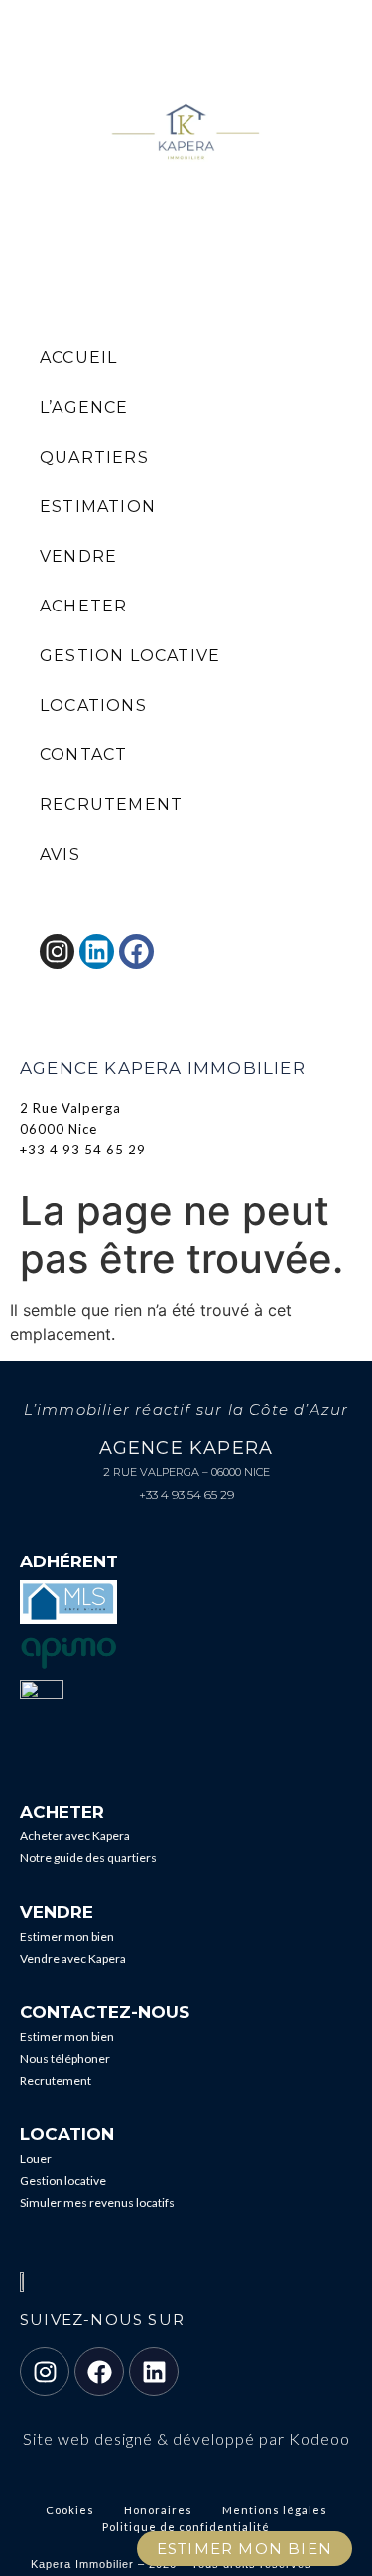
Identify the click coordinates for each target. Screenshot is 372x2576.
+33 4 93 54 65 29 (186, 1494)
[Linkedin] (154, 2372)
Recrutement (56, 2080)
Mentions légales (275, 2510)
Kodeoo (319, 2439)
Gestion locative (63, 2180)
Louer (36, 2159)
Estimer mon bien (67, 1936)
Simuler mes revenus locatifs (97, 2202)
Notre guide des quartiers (88, 1858)
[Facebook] (99, 2372)
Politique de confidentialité (186, 2527)
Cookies (70, 2510)
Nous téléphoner (65, 2058)
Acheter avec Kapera (75, 1836)
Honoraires (158, 2510)
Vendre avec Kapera (73, 1958)
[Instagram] (45, 2372)
